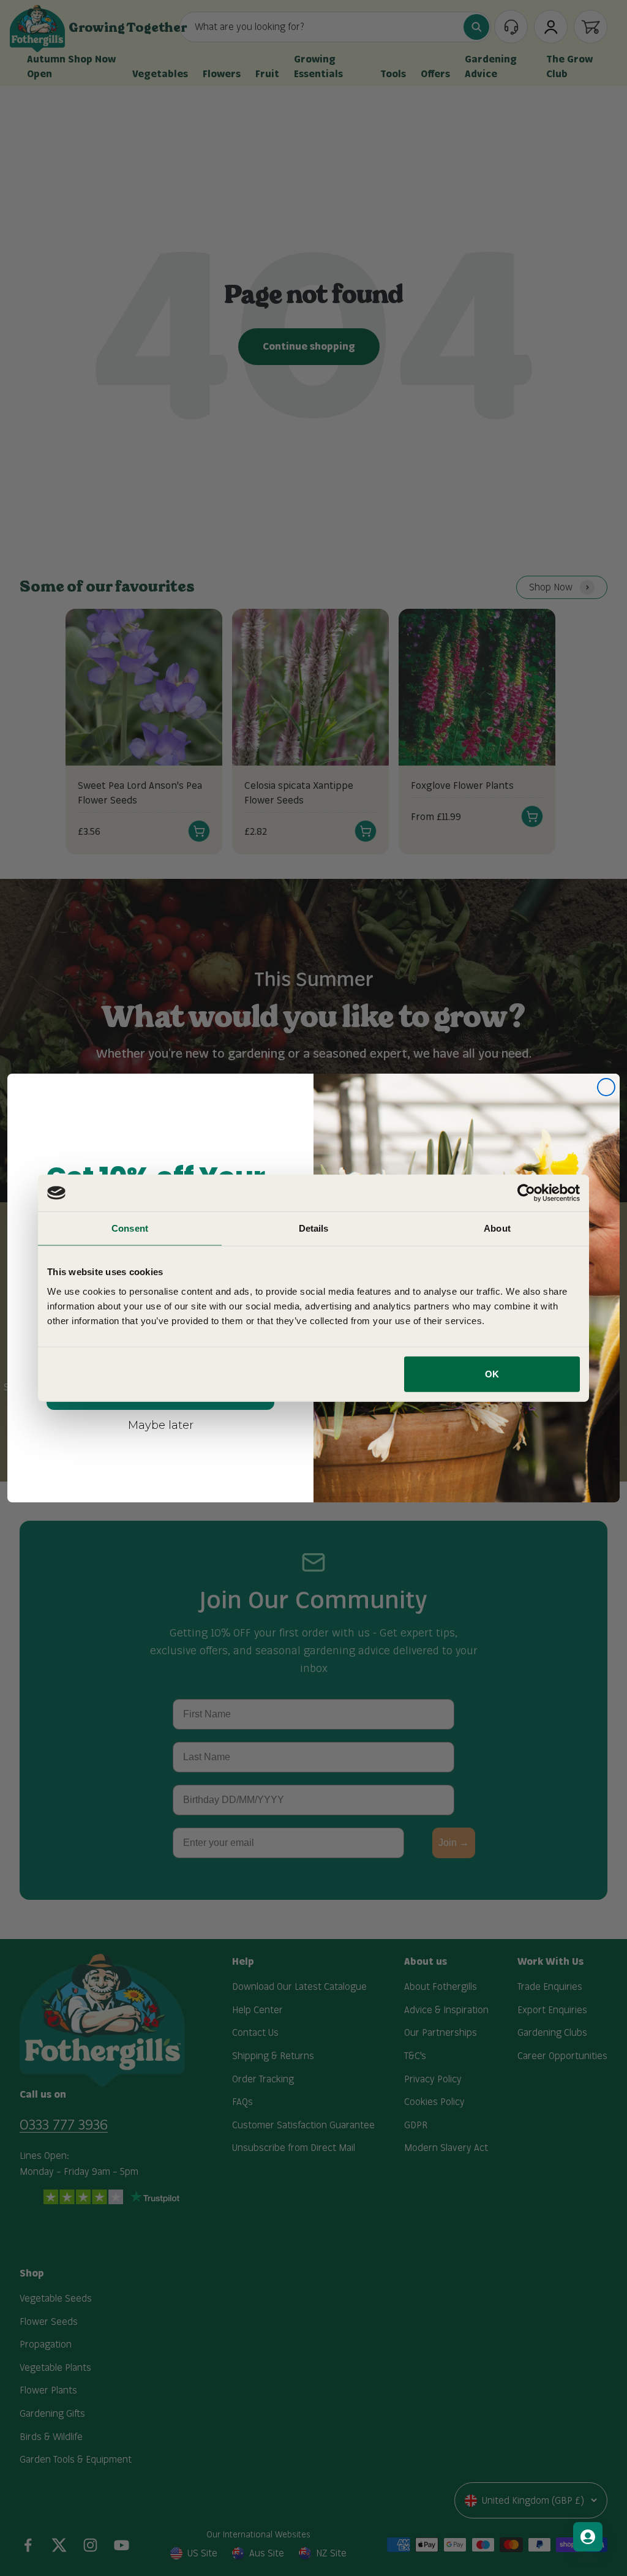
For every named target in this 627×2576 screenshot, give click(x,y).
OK (492, 1373)
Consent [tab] (130, 1228)
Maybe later (161, 1425)
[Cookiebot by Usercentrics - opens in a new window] (526, 1193)
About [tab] (497, 1228)
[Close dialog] (606, 1087)
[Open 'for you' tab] (588, 2537)
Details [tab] (314, 1228)
